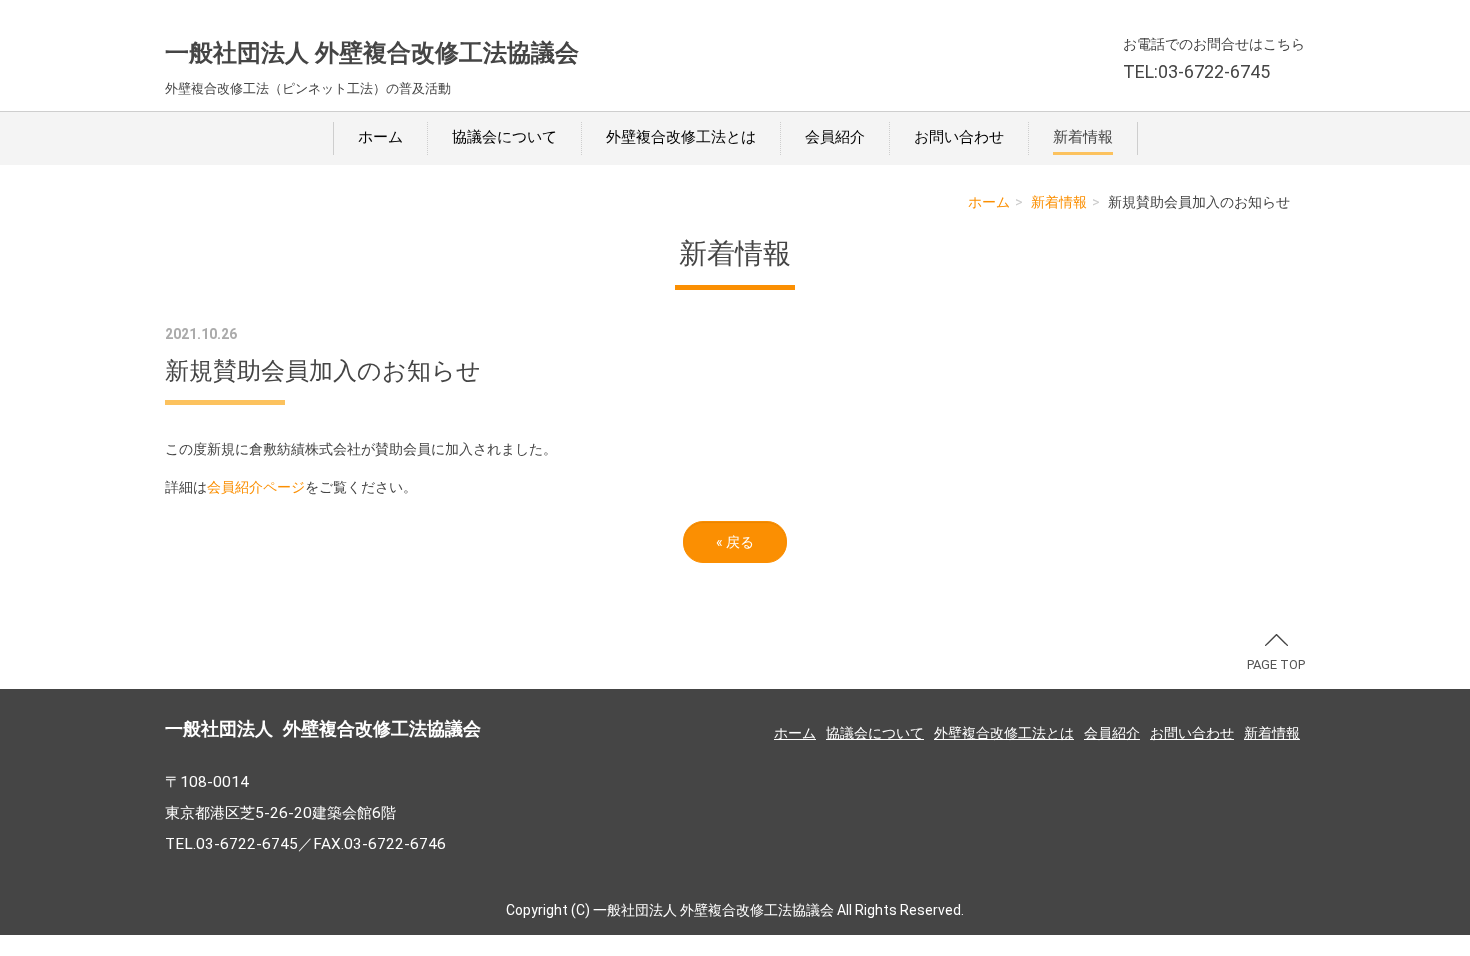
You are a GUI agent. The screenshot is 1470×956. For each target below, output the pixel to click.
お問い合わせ (959, 137)
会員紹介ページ (256, 487)
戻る (735, 542)
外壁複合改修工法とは (681, 137)
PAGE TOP (1276, 664)
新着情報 (1083, 137)
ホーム (380, 137)
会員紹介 (835, 137)
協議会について (504, 137)
